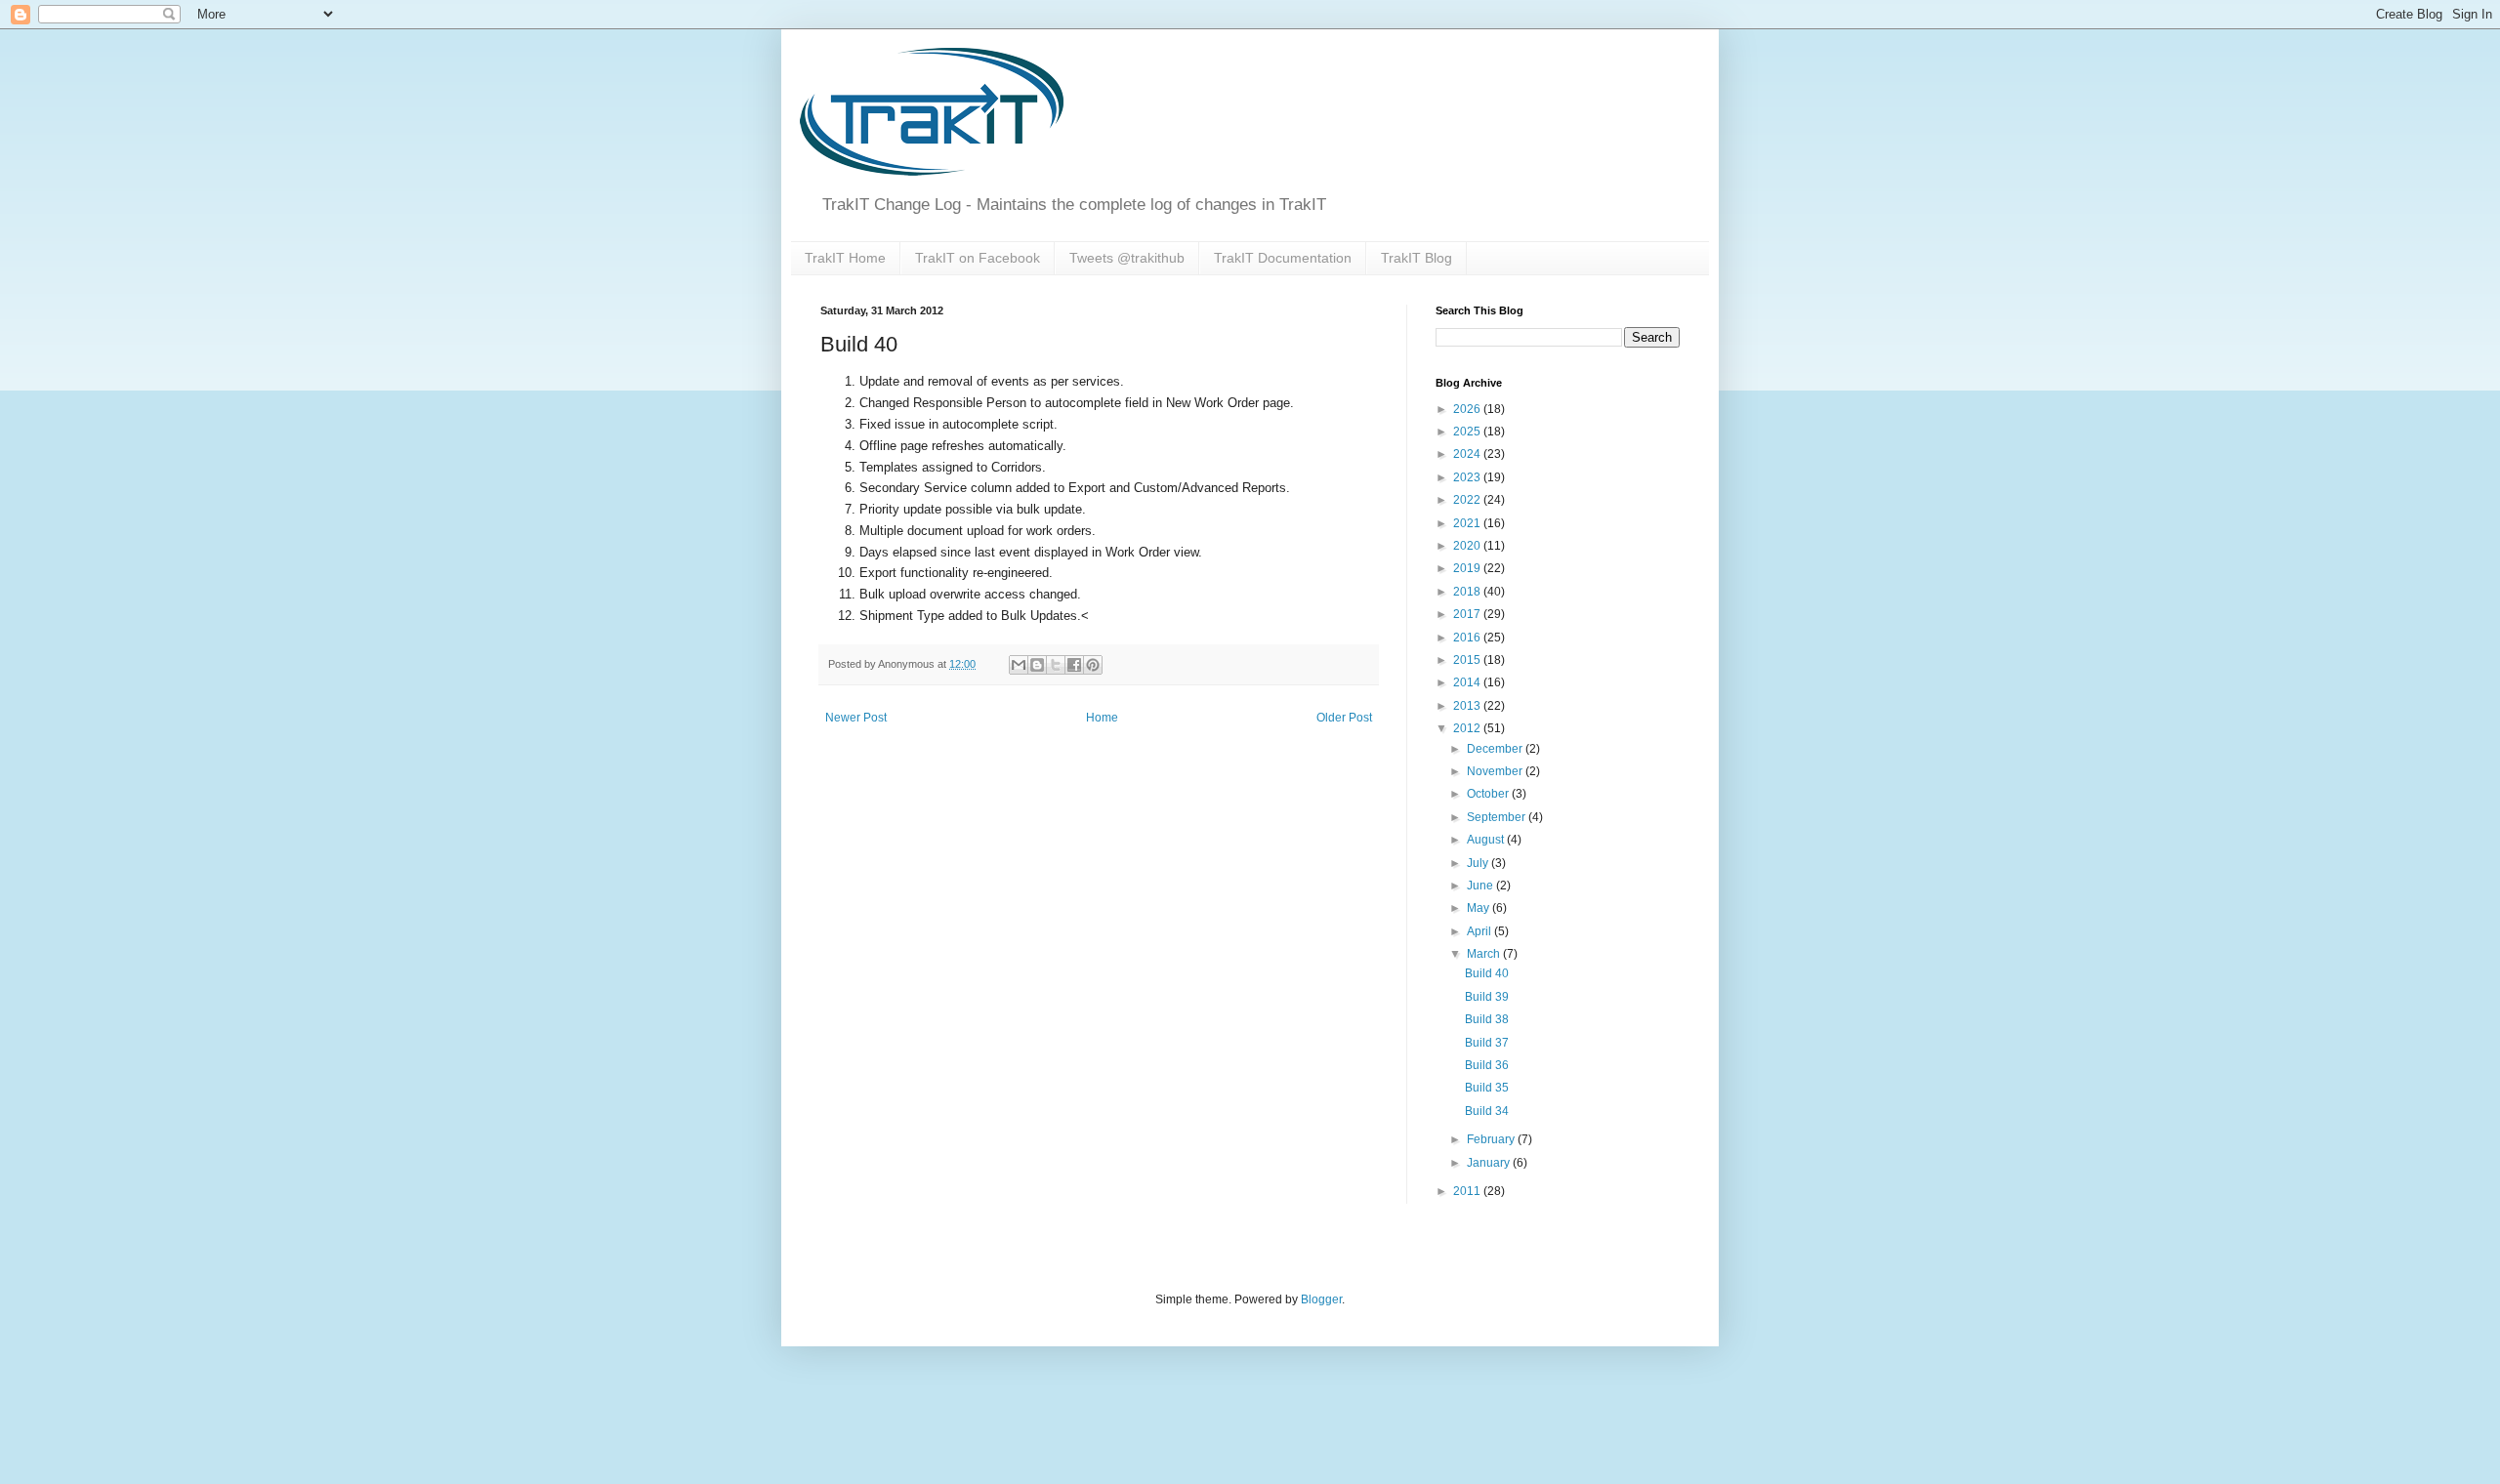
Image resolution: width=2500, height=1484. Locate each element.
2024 (1468, 454)
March (1485, 954)
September (1498, 817)
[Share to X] (1056, 665)
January (1490, 1163)
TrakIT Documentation (1283, 258)
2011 (1468, 1191)
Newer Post (856, 718)
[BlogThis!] (1037, 665)
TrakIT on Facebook (978, 258)
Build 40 (1487, 973)
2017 (1468, 614)
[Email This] (1019, 665)
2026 (1468, 409)
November (1496, 771)
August (1487, 840)
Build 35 (1487, 1088)
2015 (1468, 660)
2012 (1468, 728)
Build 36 (1487, 1065)
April (1480, 931)
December (1496, 749)
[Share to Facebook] (1074, 665)
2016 (1468, 638)
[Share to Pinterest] (1093, 665)
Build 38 (1487, 1019)
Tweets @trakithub (1127, 258)
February (1492, 1139)
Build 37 (1487, 1043)
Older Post (1344, 718)
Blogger (1321, 1299)
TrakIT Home (845, 258)
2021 (1468, 523)
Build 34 (1487, 1111)
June (1481, 886)
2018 (1468, 592)
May (1479, 908)
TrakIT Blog (1417, 258)
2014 (1468, 682)
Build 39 (1487, 997)
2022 (1468, 500)
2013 (1468, 706)
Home (1102, 718)
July (1479, 863)
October (1489, 794)
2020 (1468, 546)
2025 (1468, 432)
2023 (1468, 477)
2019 (1468, 568)
